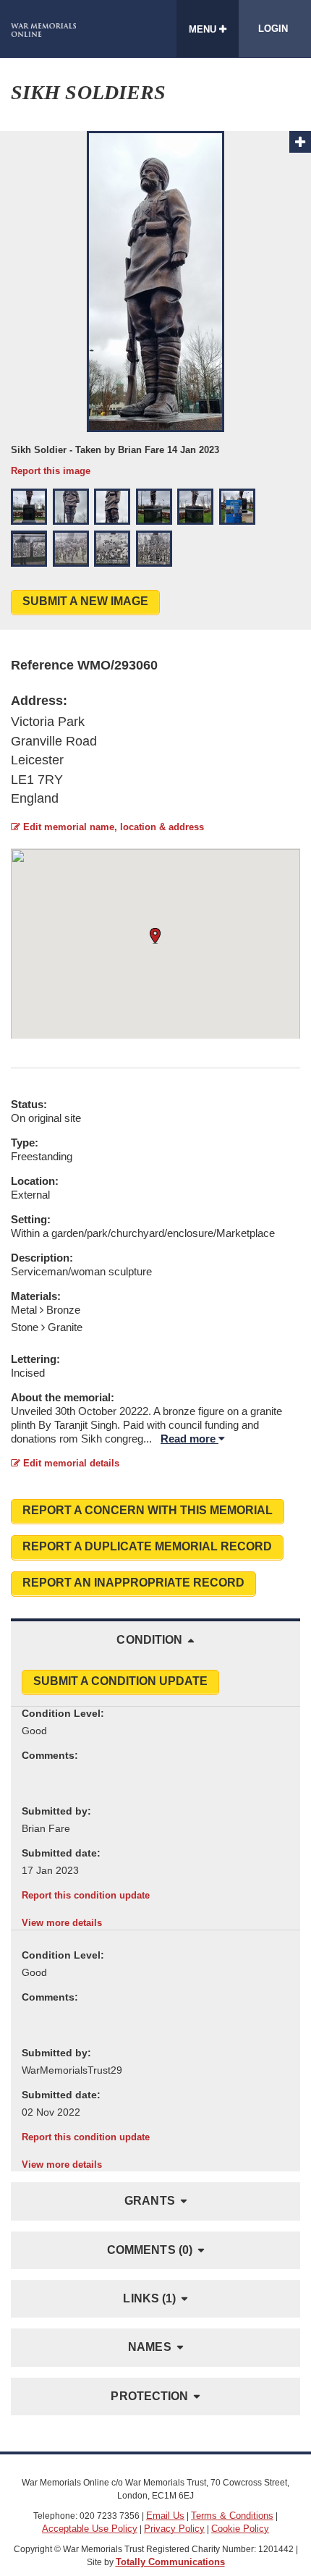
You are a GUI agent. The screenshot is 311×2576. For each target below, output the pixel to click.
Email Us (165, 2516)
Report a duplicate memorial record (147, 1546)
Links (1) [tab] (149, 2298)
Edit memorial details (70, 1463)
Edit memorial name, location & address (112, 827)
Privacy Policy (174, 2529)
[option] (155, 304)
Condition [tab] (149, 1640)
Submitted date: (61, 1853)
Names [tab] (150, 2347)
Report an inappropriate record (133, 1583)
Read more (189, 1439)
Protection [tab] (149, 2396)
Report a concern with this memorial (148, 1510)
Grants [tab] (150, 2201)
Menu (204, 29)
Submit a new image (85, 601)
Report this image (51, 471)
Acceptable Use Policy (90, 2529)
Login (273, 29)
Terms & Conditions (232, 2516)
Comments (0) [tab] (150, 2250)
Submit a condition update (120, 1681)
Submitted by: (56, 1811)
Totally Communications (170, 2562)
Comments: (50, 1755)
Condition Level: (63, 1713)
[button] (29, 507)
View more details (62, 1923)
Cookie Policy (240, 2529)
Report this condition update (86, 1895)
